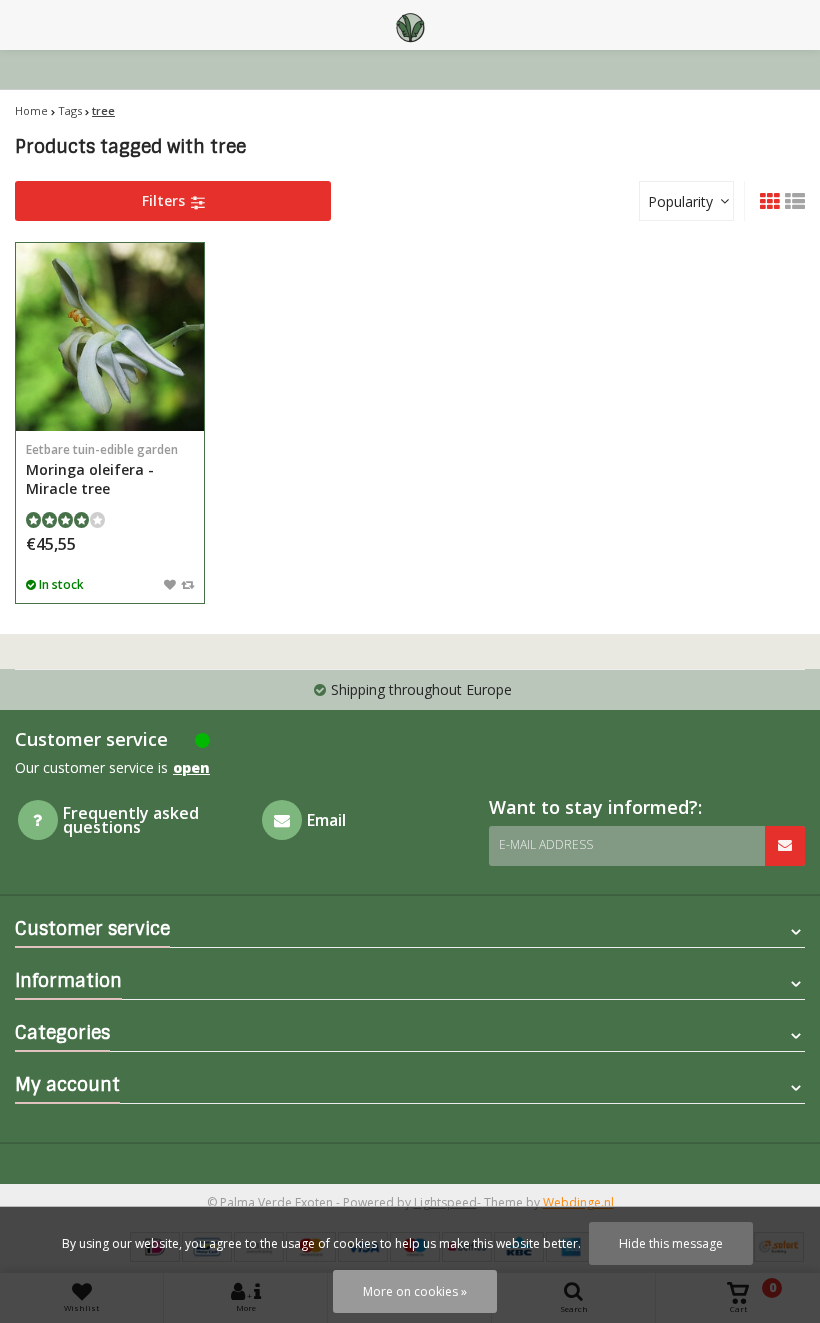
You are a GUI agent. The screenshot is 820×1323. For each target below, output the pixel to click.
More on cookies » (415, 1291)
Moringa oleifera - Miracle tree (102, 469)
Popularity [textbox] (680, 201)
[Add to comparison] (187, 584)
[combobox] (686, 201)
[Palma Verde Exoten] (410, 25)
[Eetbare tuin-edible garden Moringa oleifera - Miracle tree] (110, 337)
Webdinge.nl (578, 1202)
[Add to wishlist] (170, 584)
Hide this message (671, 1243)
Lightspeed (445, 1202)
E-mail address (546, 844)
